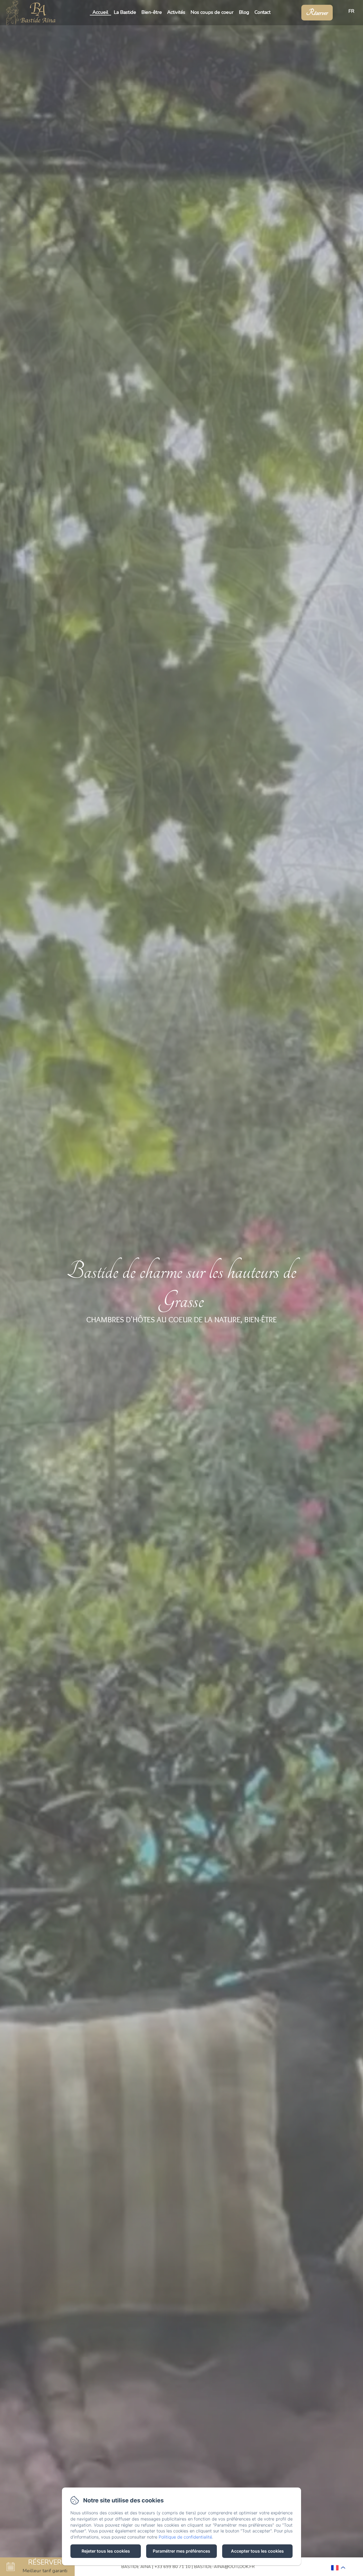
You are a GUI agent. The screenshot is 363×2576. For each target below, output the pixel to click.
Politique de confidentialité (185, 2537)
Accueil (100, 12)
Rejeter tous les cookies (106, 2551)
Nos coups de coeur (212, 12)
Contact (263, 12)
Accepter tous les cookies (257, 2551)
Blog (244, 12)
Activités (176, 12)
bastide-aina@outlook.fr (224, 2567)
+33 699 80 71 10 (172, 2567)
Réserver (317, 13)
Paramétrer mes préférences (181, 2551)
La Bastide (125, 12)
